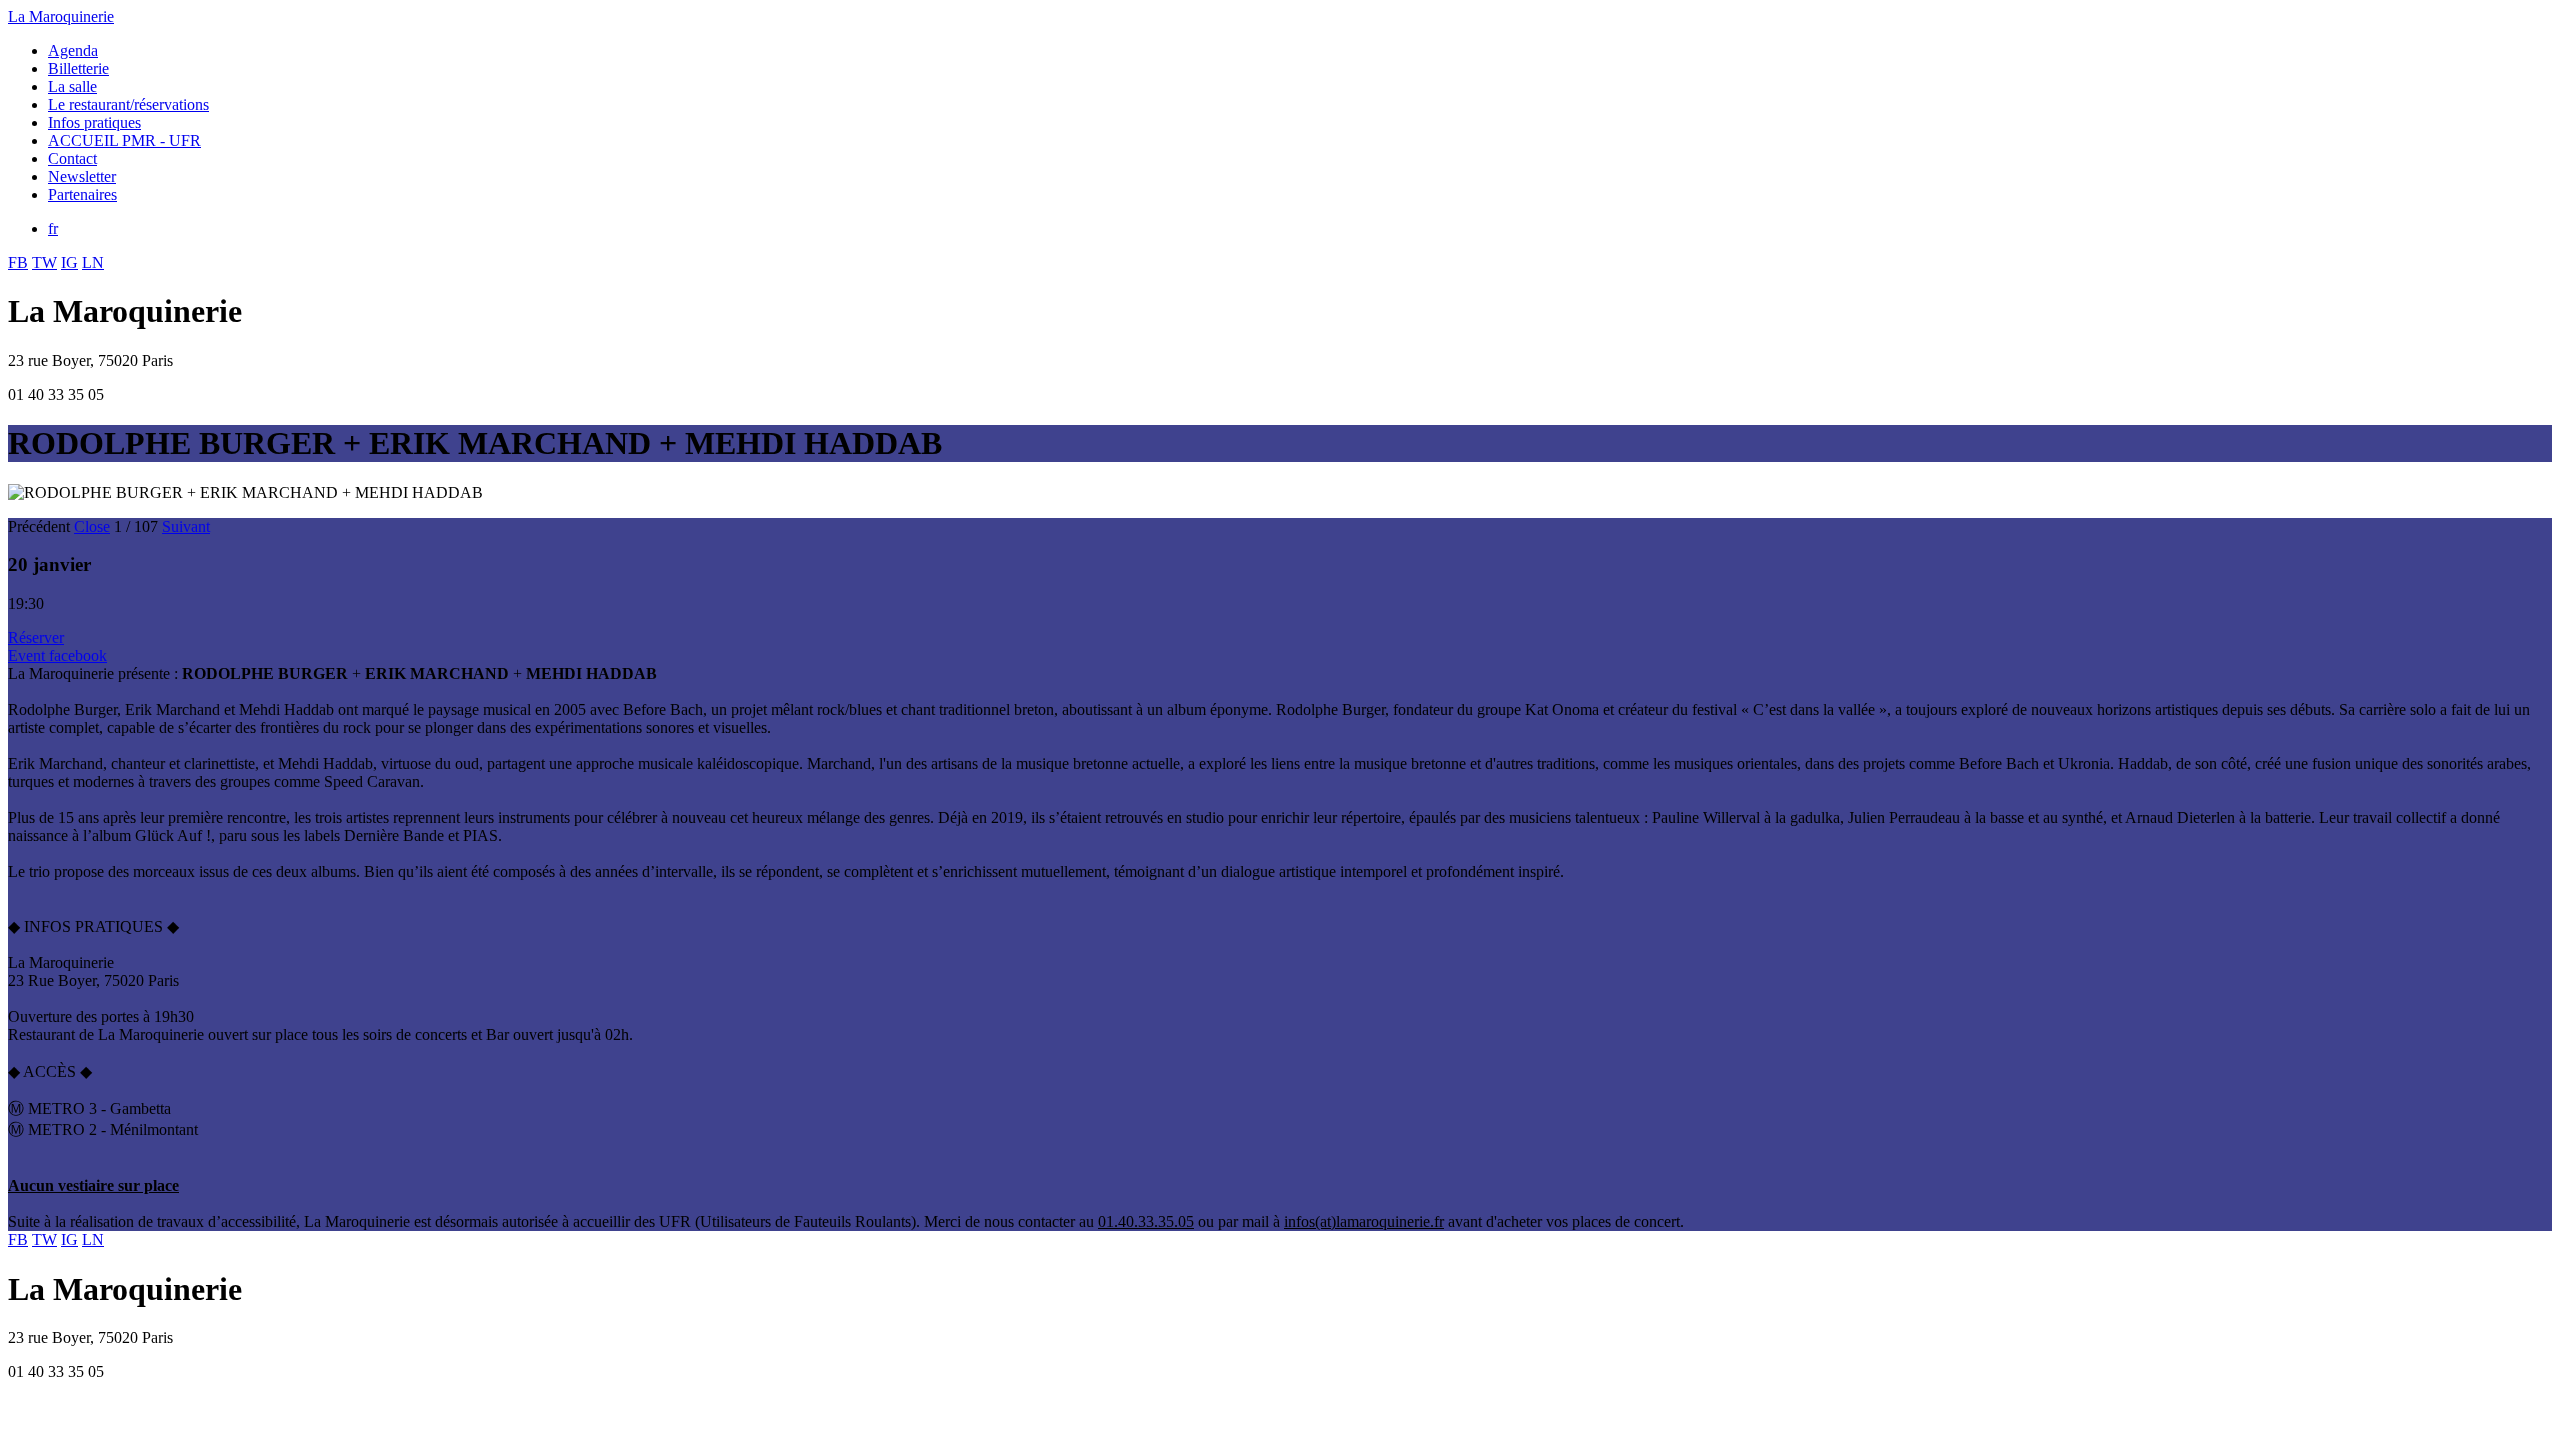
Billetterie (78, 68)
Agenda (73, 50)
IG (69, 262)
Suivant (186, 526)
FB (18, 262)
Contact (72, 158)
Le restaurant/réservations (128, 104)
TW (44, 262)
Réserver (36, 637)
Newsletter (82, 176)
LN (93, 262)
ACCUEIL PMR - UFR (124, 140)
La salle (72, 86)
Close (92, 526)
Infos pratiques (94, 122)
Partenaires (82, 194)
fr (53, 228)
